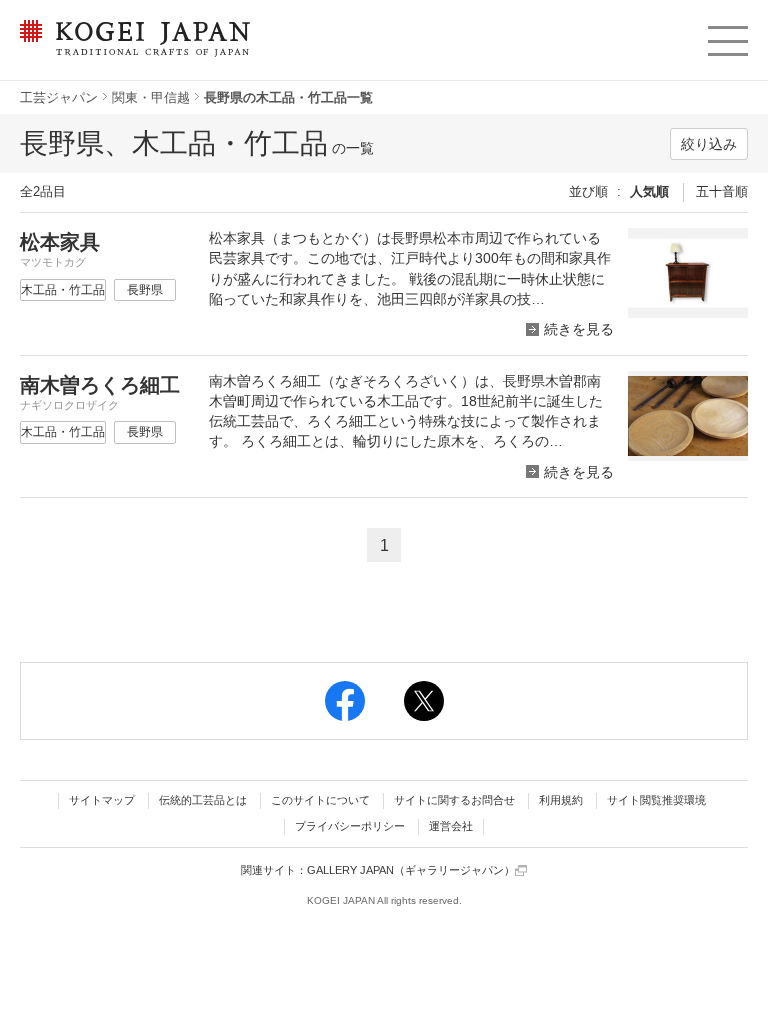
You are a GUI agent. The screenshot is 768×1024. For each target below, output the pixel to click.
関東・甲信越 (151, 97)
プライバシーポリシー (350, 826)
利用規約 (561, 800)
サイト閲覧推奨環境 (656, 800)
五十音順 (722, 191)
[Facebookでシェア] (345, 701)
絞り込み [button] (709, 144)
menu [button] (727, 36)
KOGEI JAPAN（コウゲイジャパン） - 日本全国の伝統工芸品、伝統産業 (131, 50)
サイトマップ (102, 800)
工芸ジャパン (59, 97)
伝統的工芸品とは (203, 800)
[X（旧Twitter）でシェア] (424, 701)
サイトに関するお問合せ (454, 800)
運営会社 (451, 826)
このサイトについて (320, 800)
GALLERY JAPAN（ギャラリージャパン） (411, 870)
